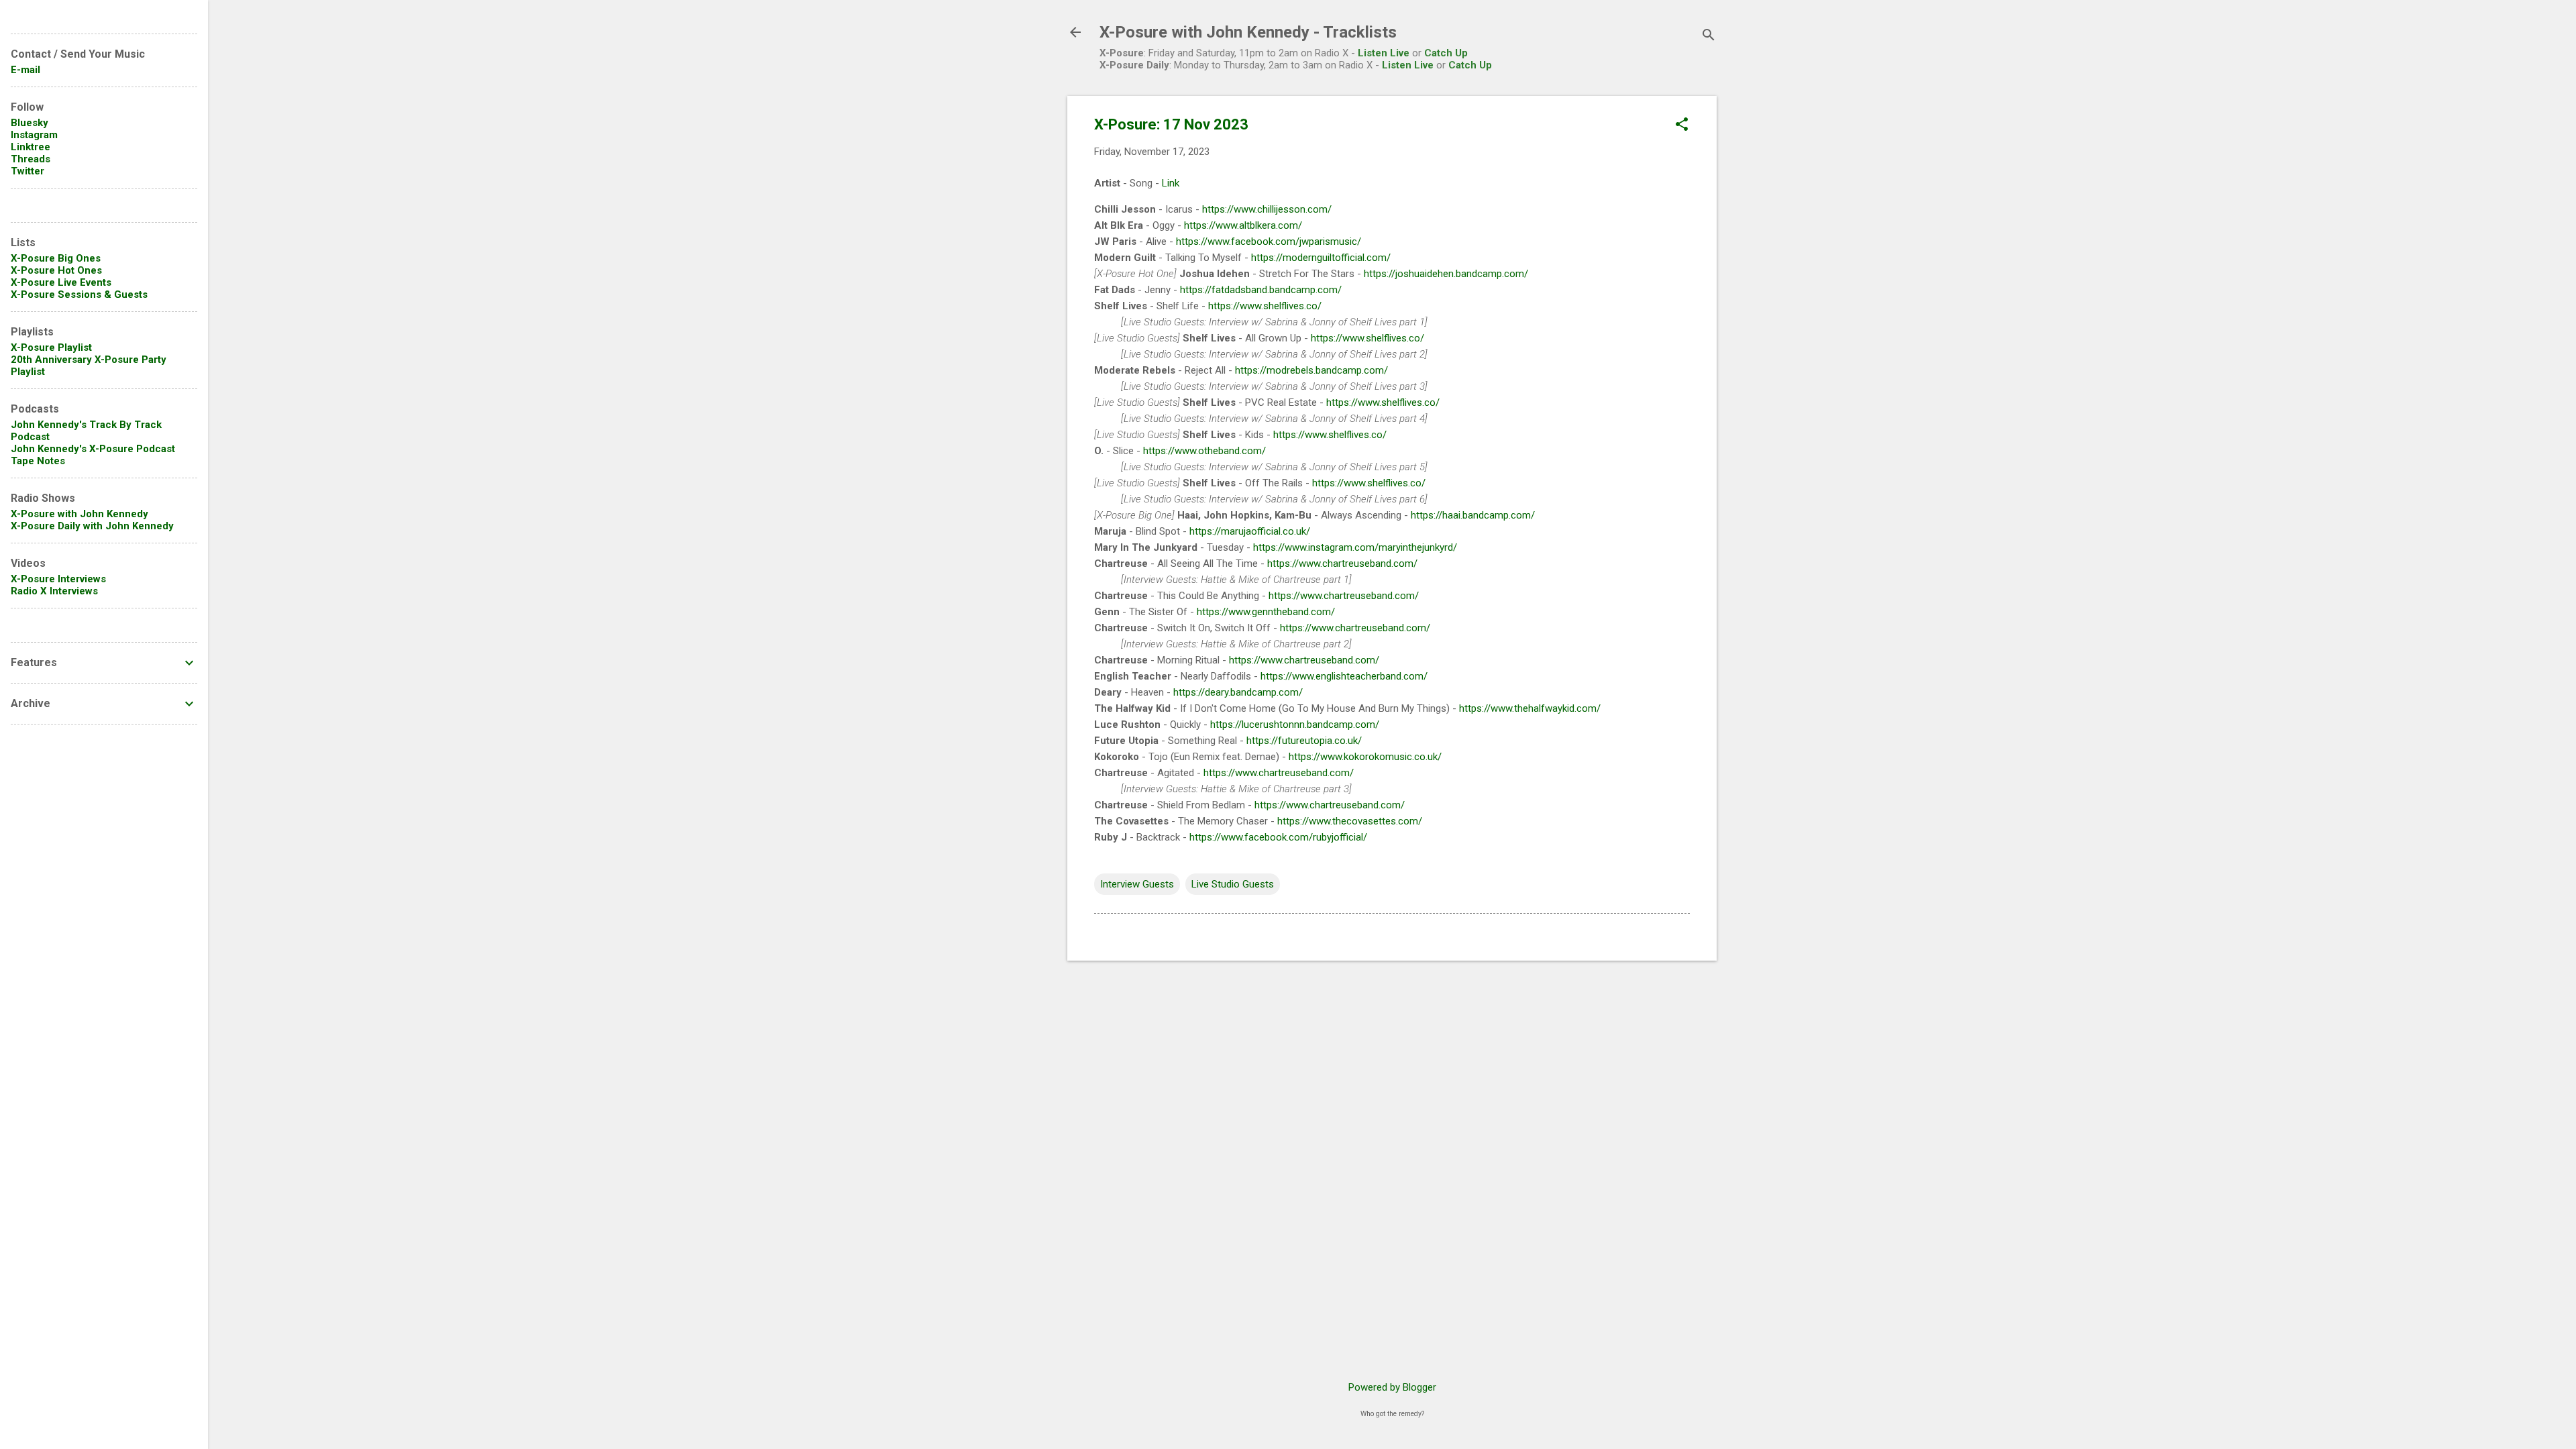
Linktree (31, 147)
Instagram (34, 135)
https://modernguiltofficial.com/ (1321, 258)
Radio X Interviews (54, 591)
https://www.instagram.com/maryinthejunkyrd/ (1355, 547)
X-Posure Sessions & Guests (79, 294)
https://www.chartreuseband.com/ (1342, 563)
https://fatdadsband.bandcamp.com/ (1261, 290)
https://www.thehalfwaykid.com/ (1530, 708)
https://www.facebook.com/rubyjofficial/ (1278, 837)
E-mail (25, 70)
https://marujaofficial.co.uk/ (1250, 531)
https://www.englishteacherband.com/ (1344, 676)
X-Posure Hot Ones (56, 270)
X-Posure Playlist (51, 347)
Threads (31, 159)
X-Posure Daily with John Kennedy (92, 526)
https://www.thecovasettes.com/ (1350, 821)
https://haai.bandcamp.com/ (1473, 515)
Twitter (28, 171)
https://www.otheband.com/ (1204, 451)
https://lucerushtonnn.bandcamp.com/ (1295, 724)
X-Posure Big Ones (56, 258)
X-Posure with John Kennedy (79, 514)
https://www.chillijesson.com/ (1267, 209)
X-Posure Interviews (58, 579)
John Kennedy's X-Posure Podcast (93, 449)
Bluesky (30, 123)
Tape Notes (38, 461)
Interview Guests (1137, 884)
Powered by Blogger (1392, 1387)
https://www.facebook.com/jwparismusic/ (1269, 241)
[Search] (1709, 37)
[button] (1682, 125)
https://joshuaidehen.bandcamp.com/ (1446, 274)
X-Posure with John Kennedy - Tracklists (1248, 32)
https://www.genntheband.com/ (1266, 612)
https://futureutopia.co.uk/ (1304, 741)
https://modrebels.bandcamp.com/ (1311, 370)
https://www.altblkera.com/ (1243, 225)
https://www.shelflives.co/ (1265, 306)
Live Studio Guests (1233, 884)
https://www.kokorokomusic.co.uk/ (1365, 757)
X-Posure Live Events (61, 282)
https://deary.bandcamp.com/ (1238, 692)
